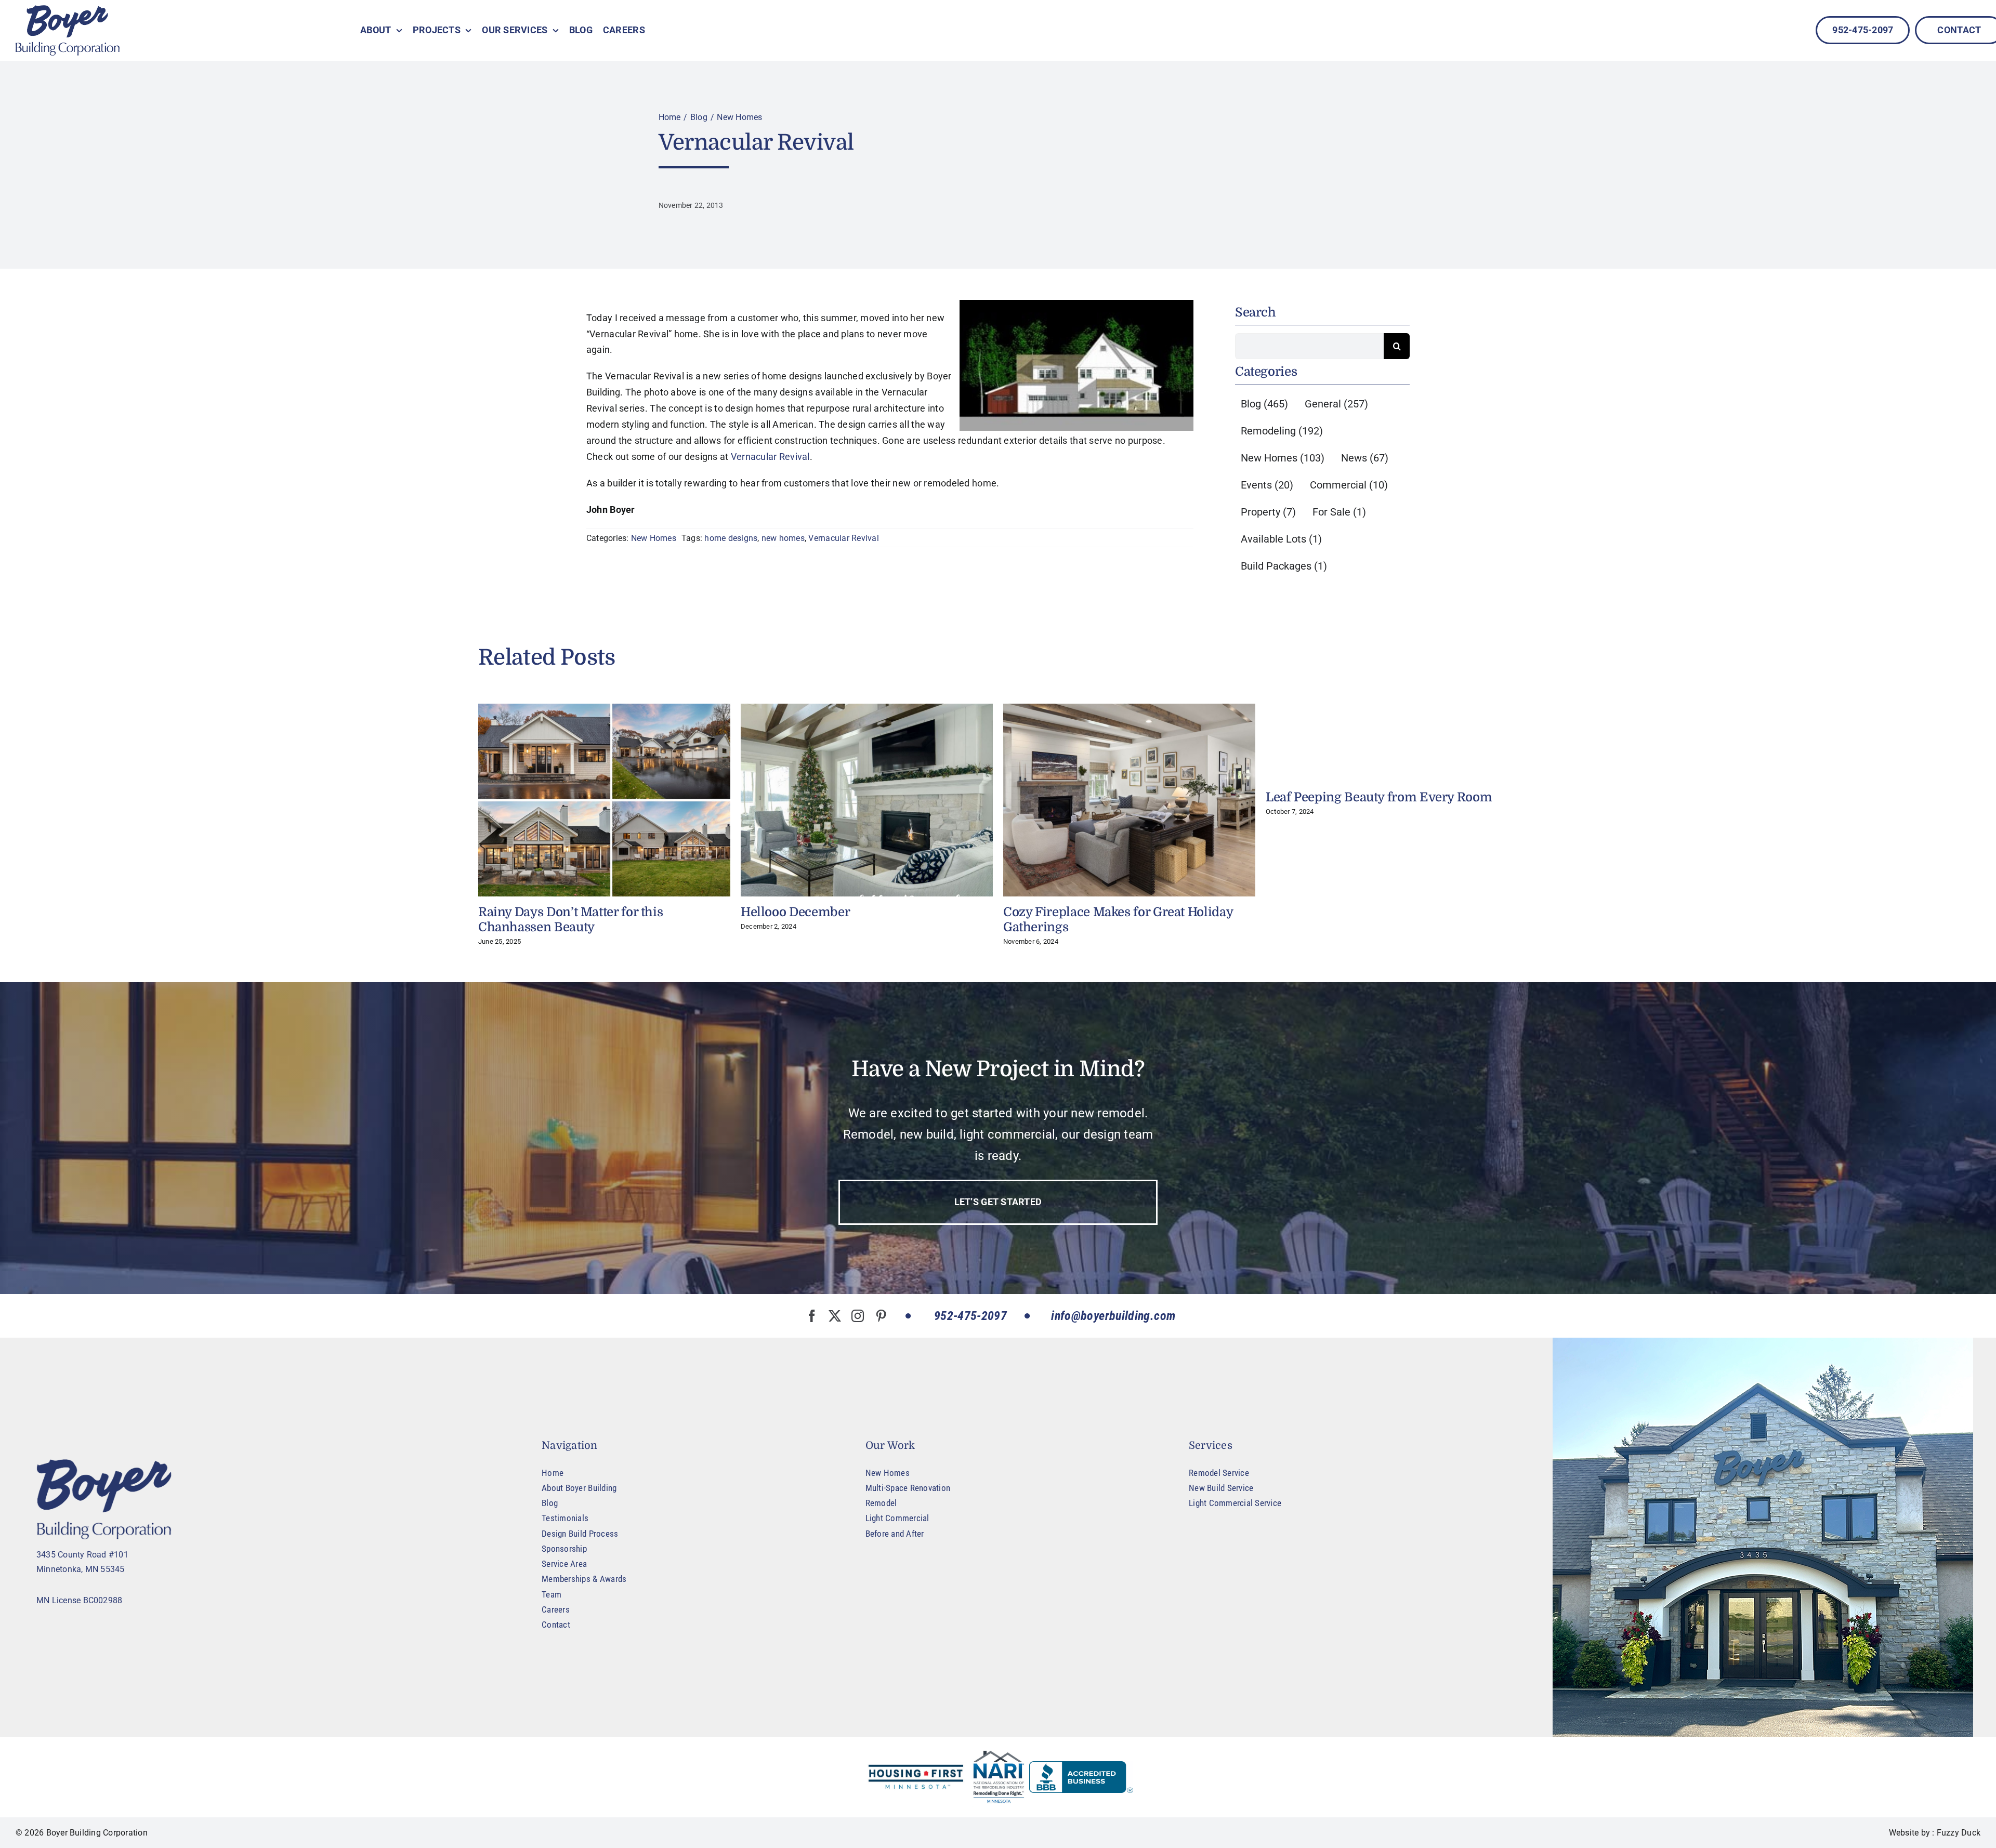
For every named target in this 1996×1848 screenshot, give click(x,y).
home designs (731, 538)
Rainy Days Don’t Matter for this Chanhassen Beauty (570, 920)
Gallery (604, 800)
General (1336, 404)
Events (1267, 485)
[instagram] (858, 1316)
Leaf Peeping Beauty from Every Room (1379, 797)
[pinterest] (881, 1316)
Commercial (1349, 485)
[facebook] (812, 1316)
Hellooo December (795, 912)
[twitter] (835, 1316)
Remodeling (1282, 431)
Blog (1264, 404)
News (1365, 458)
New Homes (654, 538)
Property (1268, 512)
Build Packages (1284, 566)
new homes (783, 538)
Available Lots (1281, 539)
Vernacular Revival (770, 457)
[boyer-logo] (68, 30)
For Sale (1339, 512)
